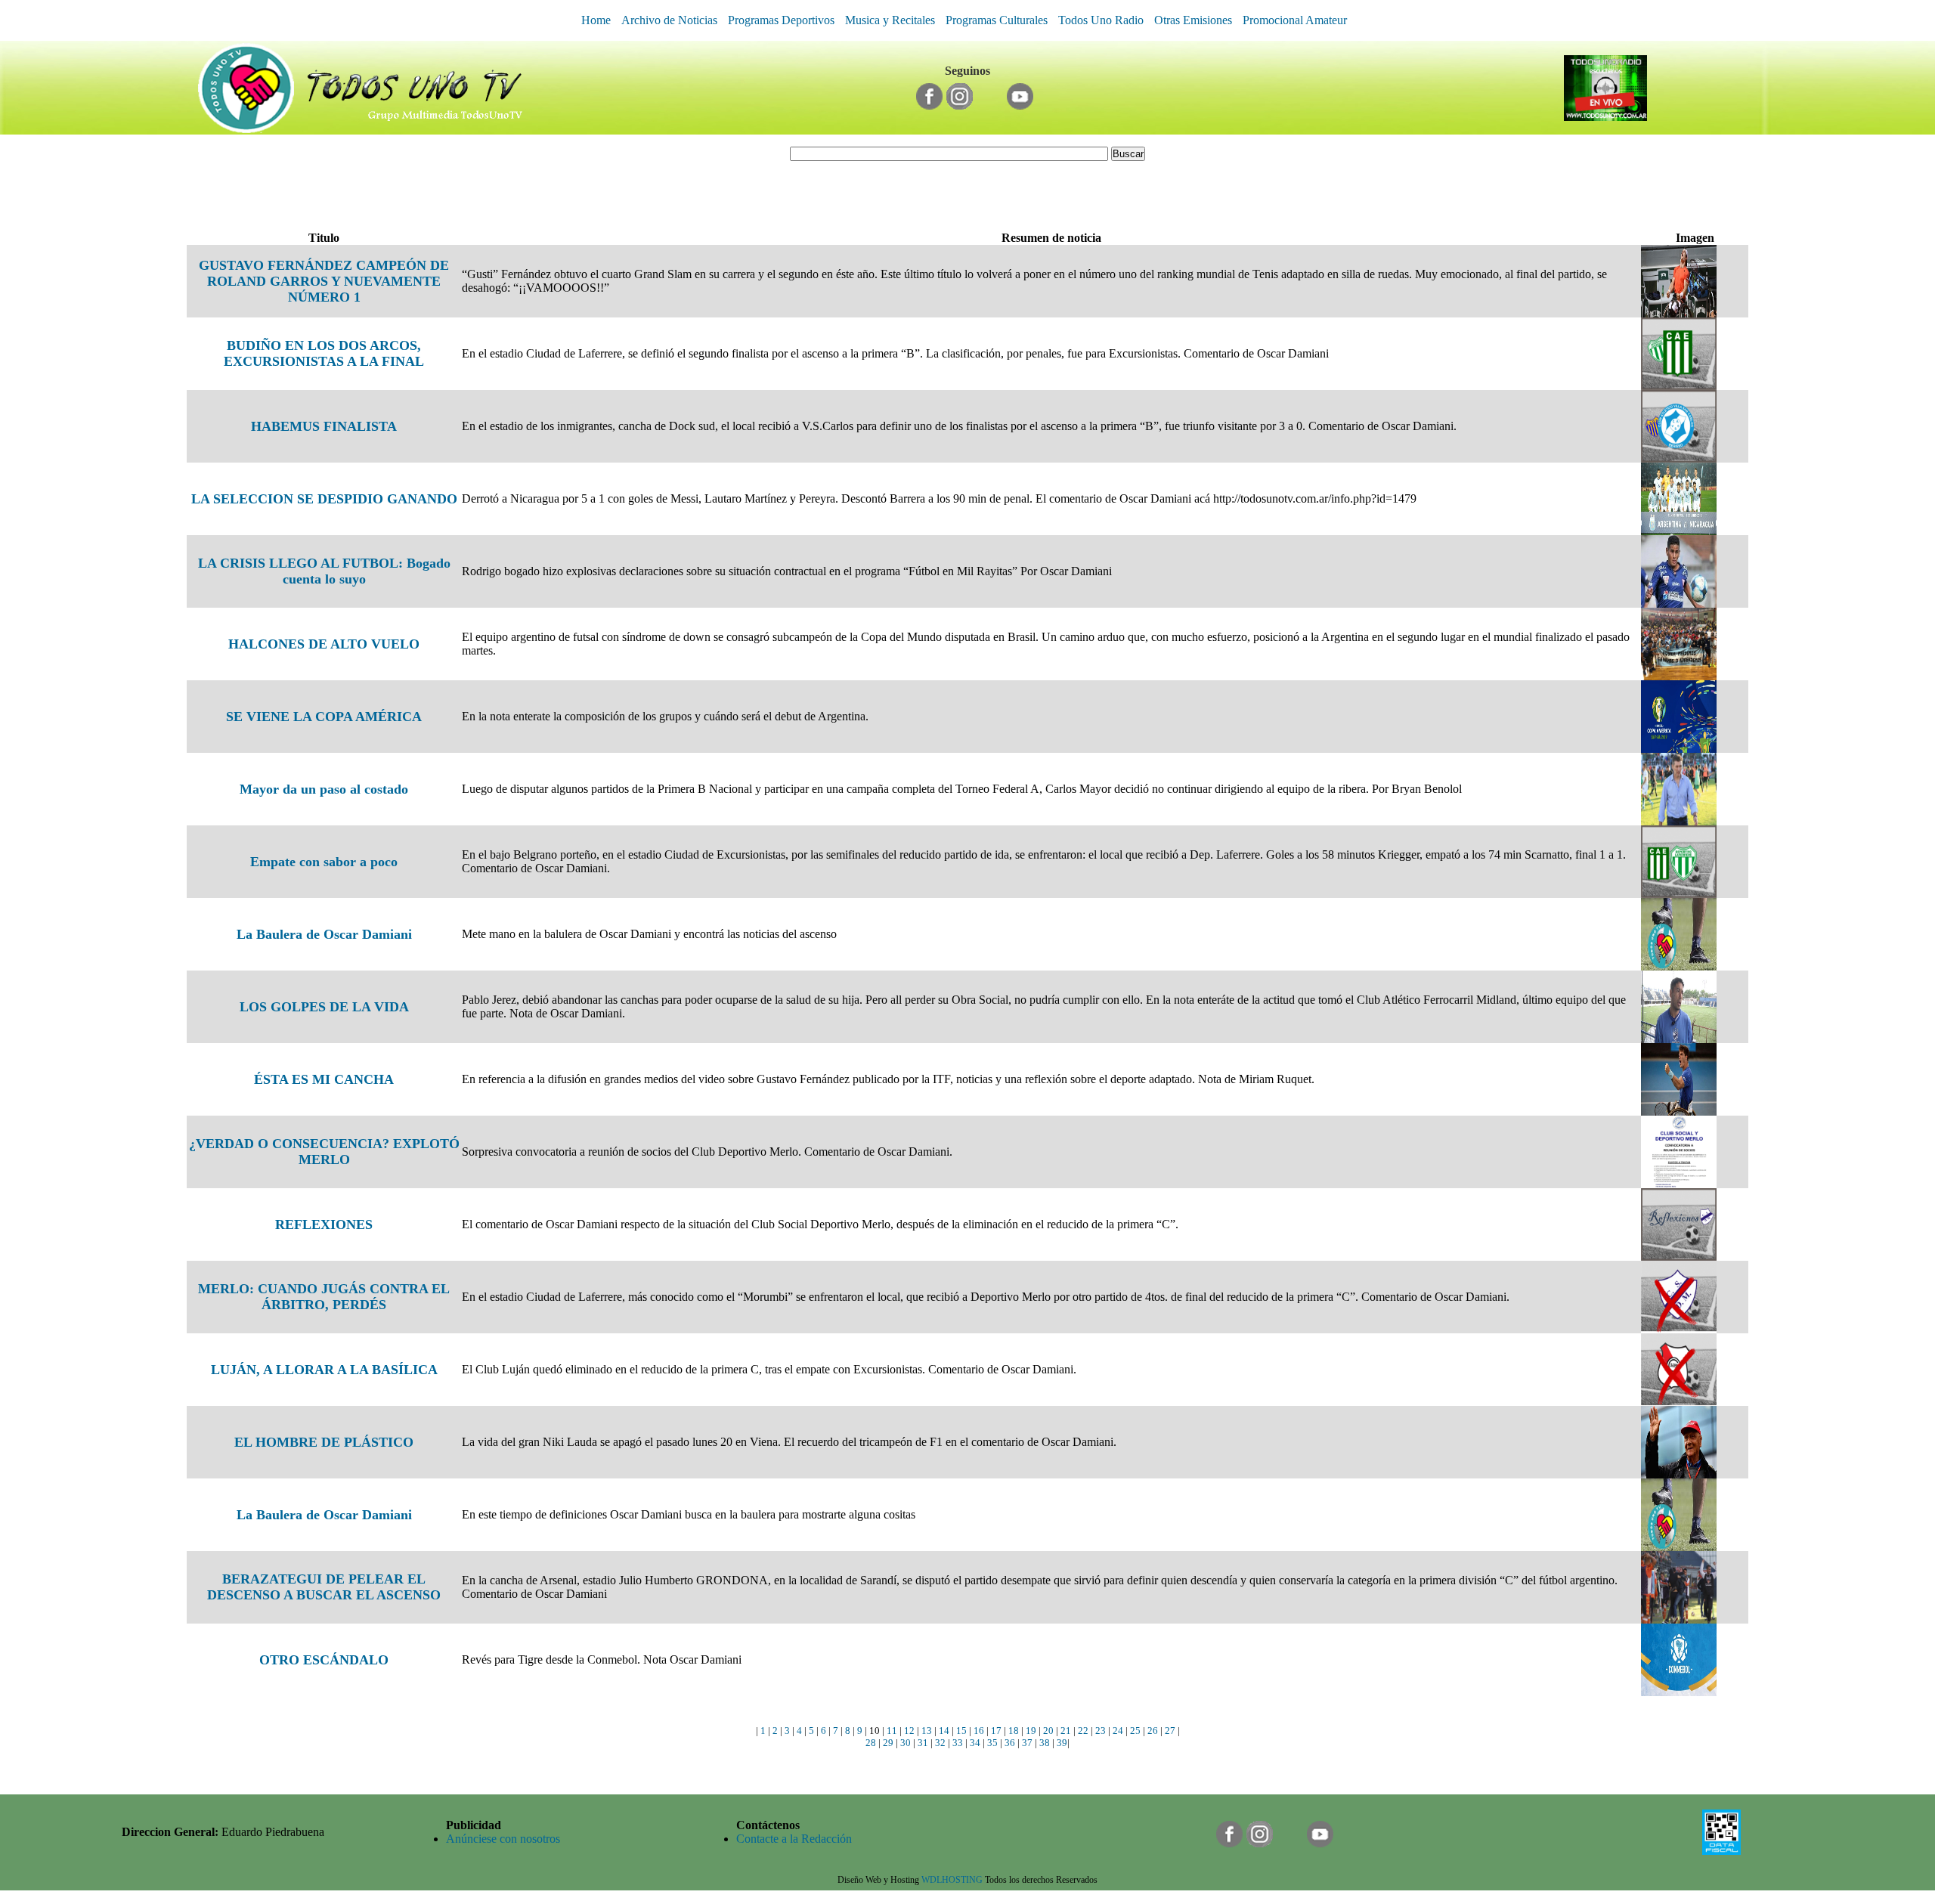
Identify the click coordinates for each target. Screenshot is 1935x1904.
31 (923, 1743)
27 (1170, 1731)
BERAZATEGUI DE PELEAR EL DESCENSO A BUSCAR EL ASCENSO (324, 1587)
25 (1135, 1731)
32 (940, 1743)
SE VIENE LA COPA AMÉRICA (324, 717)
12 (909, 1731)
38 (1045, 1743)
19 (1031, 1731)
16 (979, 1731)
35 (992, 1743)
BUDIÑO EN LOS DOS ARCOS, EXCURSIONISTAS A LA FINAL (324, 353)
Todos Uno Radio (1101, 20)
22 (1083, 1731)
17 (996, 1731)
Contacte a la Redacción (794, 1839)
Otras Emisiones (1193, 20)
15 (961, 1731)
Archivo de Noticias (669, 20)
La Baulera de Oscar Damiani (324, 934)
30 (906, 1743)
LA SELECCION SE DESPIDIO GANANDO (324, 499)
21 (1066, 1731)
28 (871, 1743)
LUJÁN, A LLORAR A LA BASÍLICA (324, 1370)
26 (1153, 1731)
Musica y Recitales (890, 20)
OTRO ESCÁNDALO (324, 1660)
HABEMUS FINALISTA (324, 426)
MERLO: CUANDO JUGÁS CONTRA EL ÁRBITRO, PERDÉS (324, 1297)
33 (958, 1743)
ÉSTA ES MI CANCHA (324, 1079)
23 (1101, 1731)
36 (1010, 1743)
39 (1062, 1743)
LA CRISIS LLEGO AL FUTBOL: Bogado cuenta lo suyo (324, 571)
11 (892, 1731)
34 (975, 1743)
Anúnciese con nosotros (503, 1839)
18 (1014, 1731)
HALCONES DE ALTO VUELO (324, 644)
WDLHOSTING (952, 1880)
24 (1118, 1731)
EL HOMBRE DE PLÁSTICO (324, 1442)
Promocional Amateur (1295, 20)
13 (927, 1731)
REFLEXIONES (324, 1224)
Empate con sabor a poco (324, 862)
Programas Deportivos (781, 20)
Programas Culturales (997, 20)
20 (1048, 1731)
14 (944, 1731)
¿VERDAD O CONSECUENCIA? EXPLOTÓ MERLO (324, 1152)
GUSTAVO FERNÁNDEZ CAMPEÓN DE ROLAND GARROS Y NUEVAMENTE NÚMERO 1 (324, 281)
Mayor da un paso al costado (324, 789)
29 (888, 1743)
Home (596, 20)
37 (1027, 1743)
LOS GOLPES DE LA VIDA (324, 1007)
